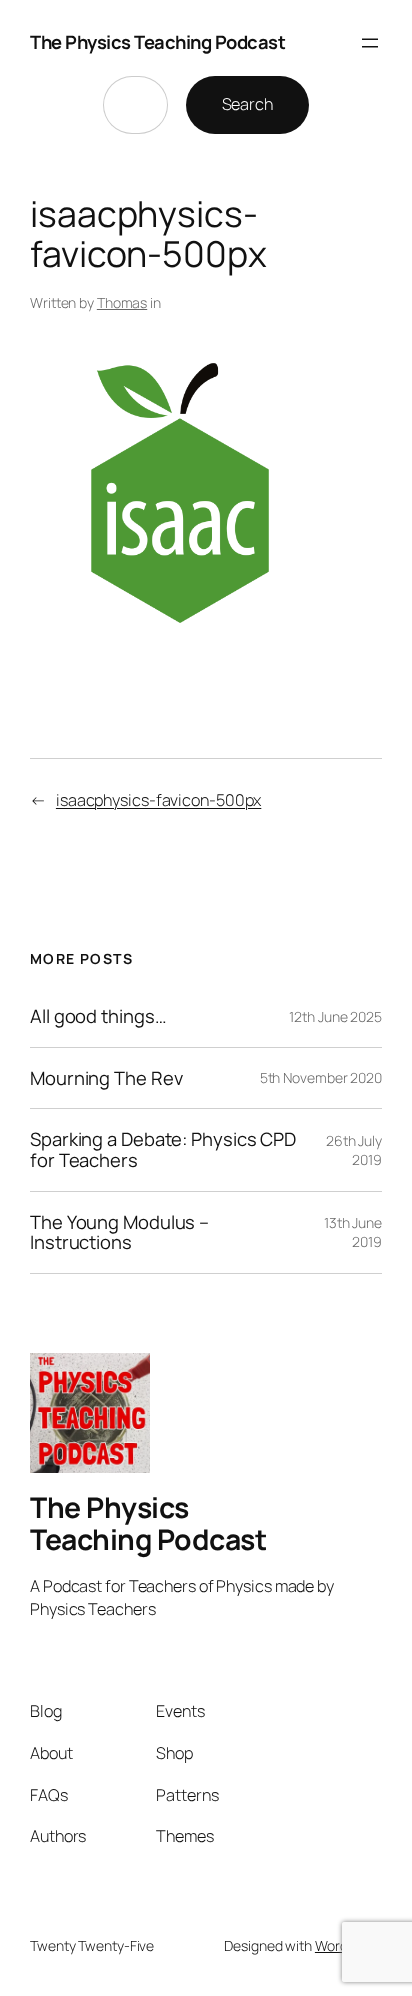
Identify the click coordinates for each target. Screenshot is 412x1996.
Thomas (122, 302)
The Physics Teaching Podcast (157, 42)
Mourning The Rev (106, 1078)
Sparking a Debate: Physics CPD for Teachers (163, 1149)
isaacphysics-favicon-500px (158, 800)
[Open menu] (370, 43)
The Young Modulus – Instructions (119, 1232)
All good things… (98, 1016)
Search (247, 104)
